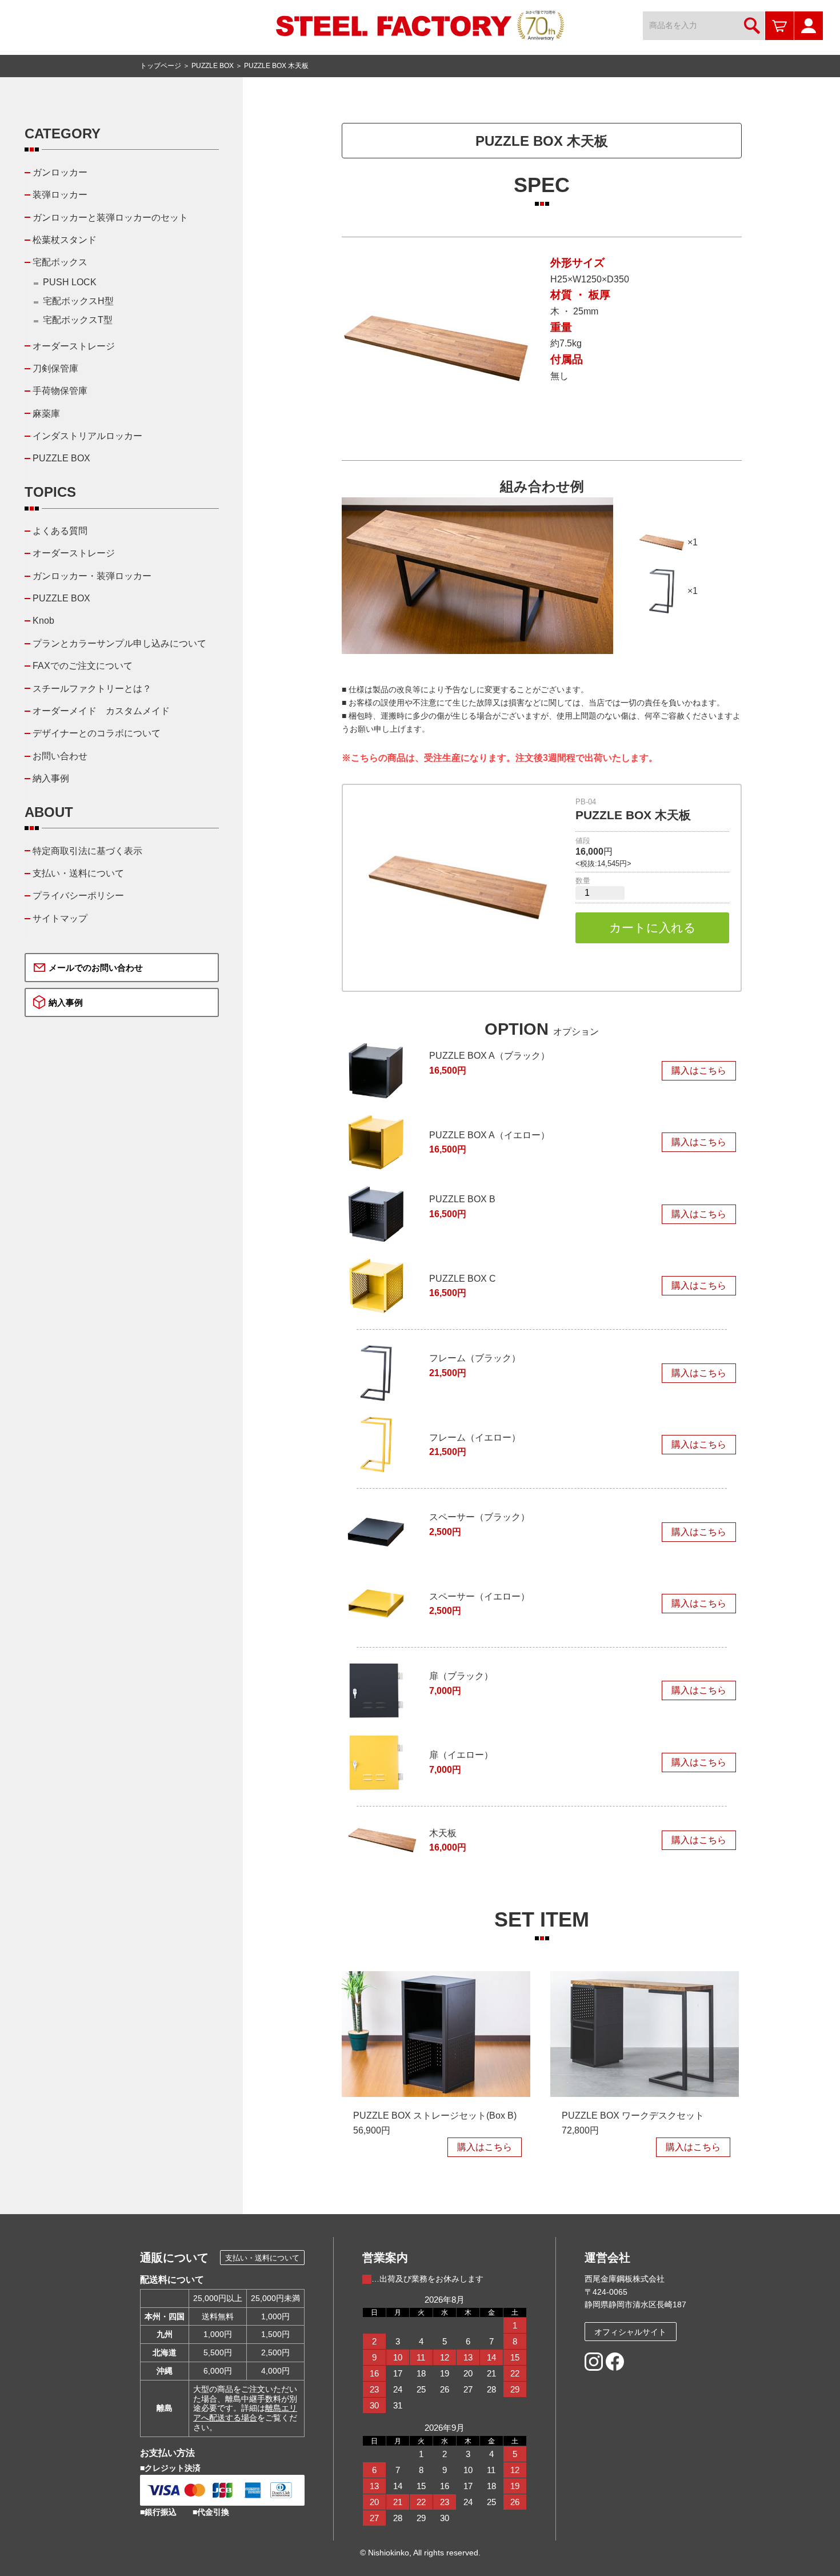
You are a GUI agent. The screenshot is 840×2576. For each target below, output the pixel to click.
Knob (43, 621)
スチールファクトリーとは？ (92, 689)
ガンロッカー (60, 172)
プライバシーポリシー (78, 896)
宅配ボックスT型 (78, 320)
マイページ (809, 26)
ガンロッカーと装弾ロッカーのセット (110, 218)
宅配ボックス (60, 262)
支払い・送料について (78, 873)
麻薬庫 (46, 414)
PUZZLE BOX (213, 66)
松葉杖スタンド (65, 240)
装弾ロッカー (60, 195)
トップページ (161, 66)
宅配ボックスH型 (78, 301)
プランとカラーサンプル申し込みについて (119, 643)
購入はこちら (699, 1070)
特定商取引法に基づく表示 (87, 851)
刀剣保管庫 (55, 368)
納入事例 (51, 778)
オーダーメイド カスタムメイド (101, 711)
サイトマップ (60, 918)
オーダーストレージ (74, 346)
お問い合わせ (60, 756)
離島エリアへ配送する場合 (245, 2413)
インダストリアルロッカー (87, 436)
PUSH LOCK (70, 282)
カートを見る (779, 26)
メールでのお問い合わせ (96, 968)
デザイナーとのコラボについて (97, 733)
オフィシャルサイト (630, 2332)
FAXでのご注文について (83, 666)
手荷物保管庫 (60, 391)
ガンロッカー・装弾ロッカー (92, 576)
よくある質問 (60, 531)
